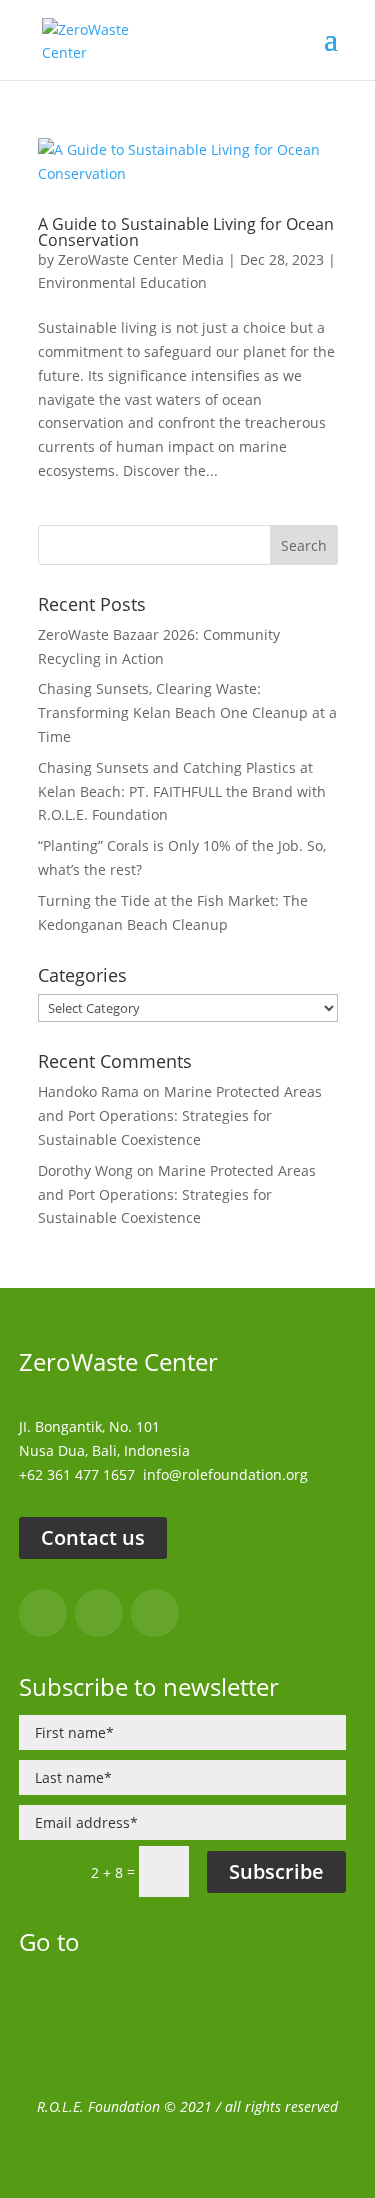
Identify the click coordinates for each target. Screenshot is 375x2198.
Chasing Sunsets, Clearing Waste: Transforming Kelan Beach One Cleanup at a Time (187, 712)
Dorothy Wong (85, 1170)
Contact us (93, 1537)
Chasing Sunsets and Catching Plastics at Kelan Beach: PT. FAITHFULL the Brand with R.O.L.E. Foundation (182, 791)
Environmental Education (122, 282)
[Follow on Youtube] (155, 1613)
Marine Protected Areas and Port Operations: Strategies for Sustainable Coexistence (180, 1115)
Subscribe (276, 1871)
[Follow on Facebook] (43, 1613)
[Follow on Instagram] (99, 1613)
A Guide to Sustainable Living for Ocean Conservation (186, 232)
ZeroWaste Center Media (141, 259)
